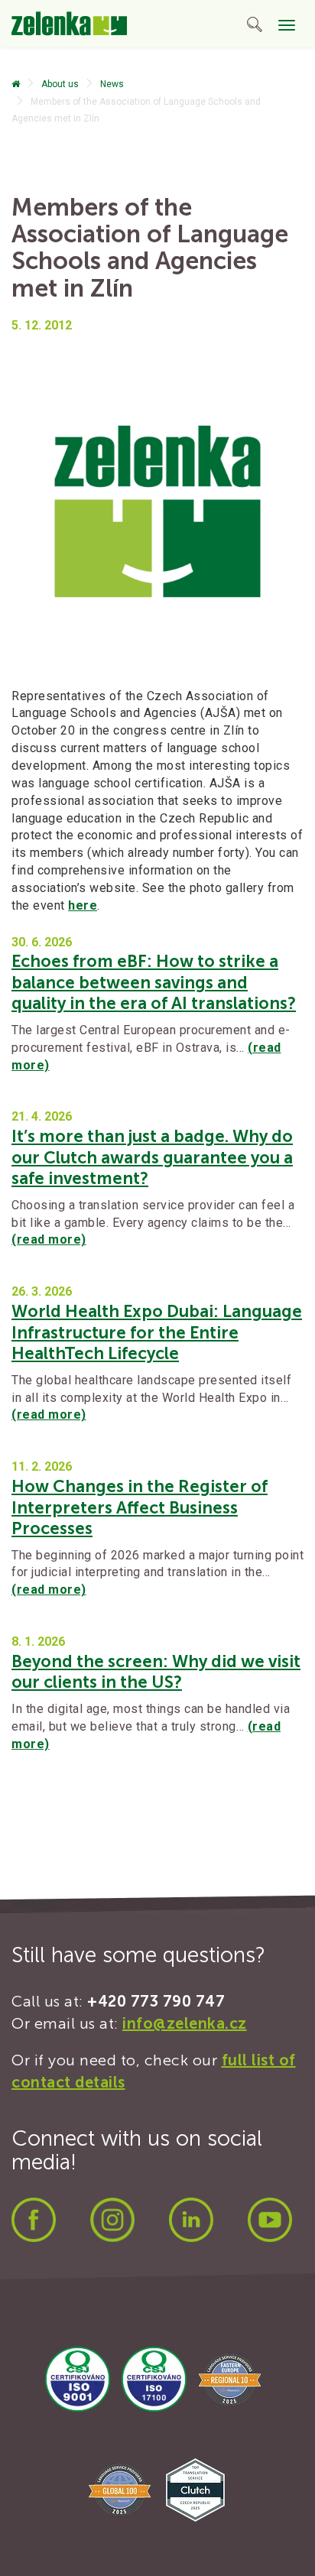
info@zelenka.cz (185, 2023)
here (83, 905)
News (112, 84)
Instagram (112, 2220)
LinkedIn (191, 2220)
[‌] (16, 84)
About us (60, 84)
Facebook (34, 2220)
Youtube (270, 2220)
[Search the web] (255, 27)
